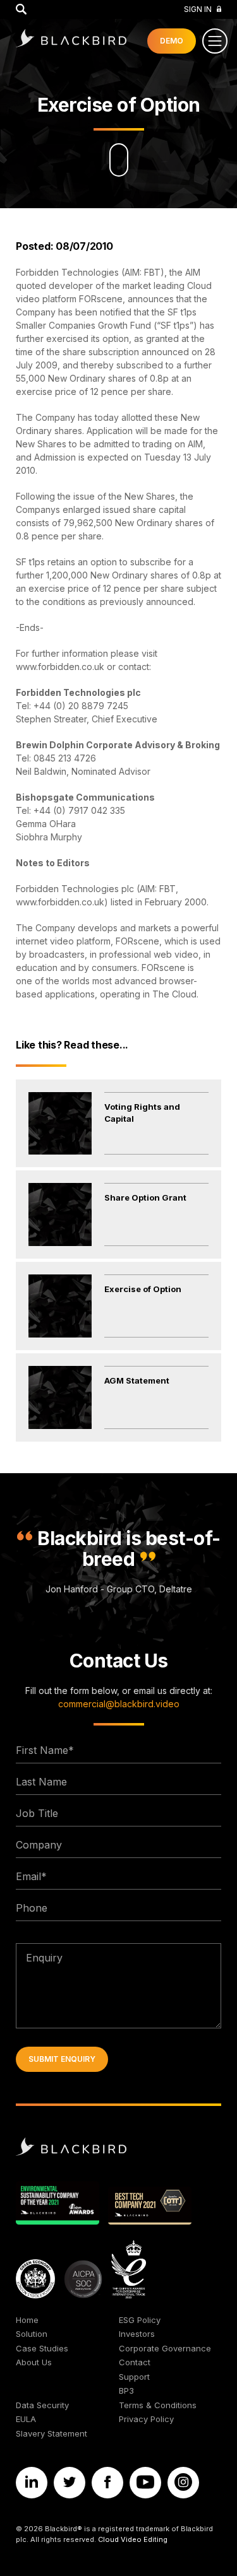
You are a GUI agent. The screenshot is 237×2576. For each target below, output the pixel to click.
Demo (172, 41)
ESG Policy (140, 2320)
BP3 (126, 2391)
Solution (32, 2334)
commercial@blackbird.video (119, 1704)
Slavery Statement (52, 2433)
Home (27, 2320)
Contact (135, 2362)
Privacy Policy (146, 2419)
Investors (137, 2334)
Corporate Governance (165, 2348)
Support (134, 2377)
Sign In (198, 9)
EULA (26, 2419)
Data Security (42, 2405)
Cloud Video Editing (133, 2539)
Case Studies (42, 2348)
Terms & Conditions (158, 2405)
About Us (34, 2362)
